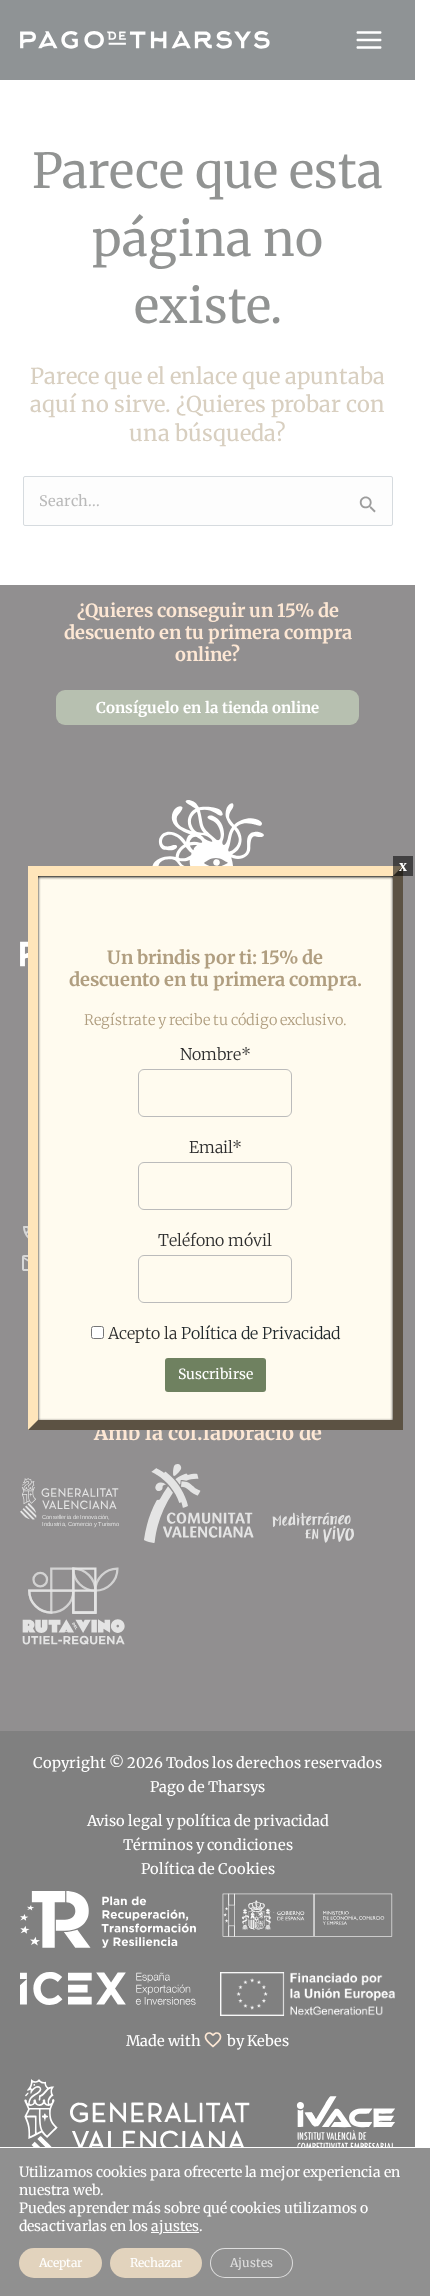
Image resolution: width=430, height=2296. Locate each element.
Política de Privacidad (260, 1333)
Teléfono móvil (215, 1240)
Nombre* (215, 1054)
